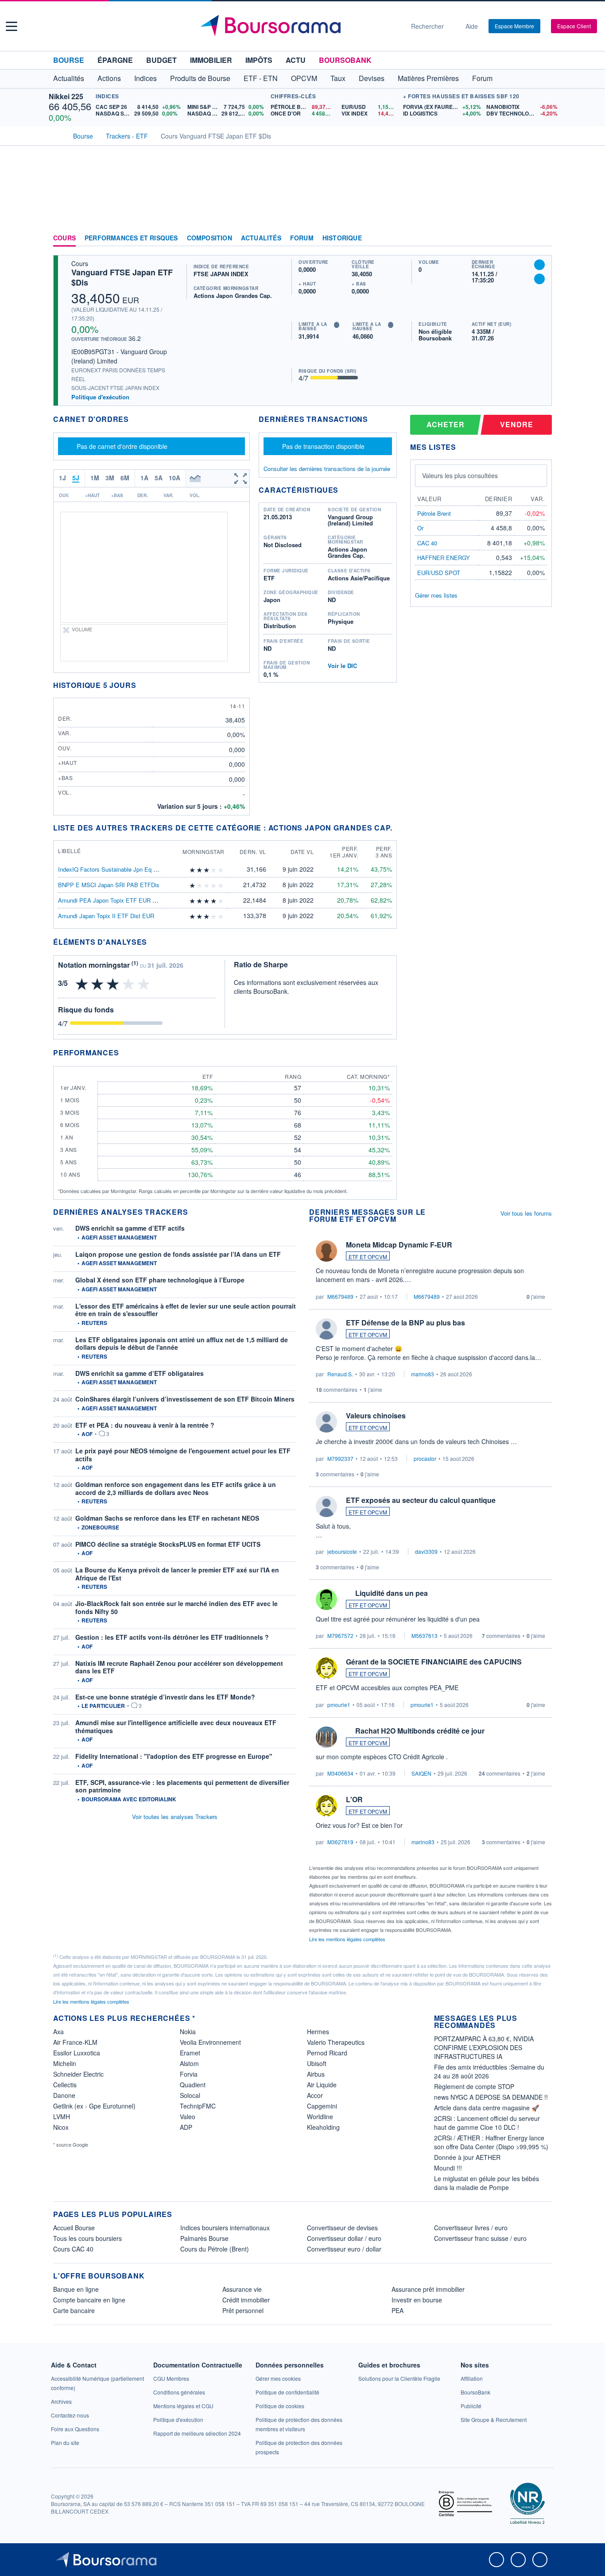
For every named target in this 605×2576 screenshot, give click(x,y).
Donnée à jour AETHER (467, 2157)
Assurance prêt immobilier (428, 2289)
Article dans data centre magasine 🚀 (487, 2108)
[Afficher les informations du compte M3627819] (326, 1806)
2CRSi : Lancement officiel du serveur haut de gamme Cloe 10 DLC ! (487, 2123)
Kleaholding (323, 2127)
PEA (398, 2310)
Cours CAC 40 (73, 2249)
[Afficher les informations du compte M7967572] (326, 1599)
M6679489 (340, 1296)
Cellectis (65, 2085)
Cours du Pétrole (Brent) (215, 2249)
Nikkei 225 (66, 96)
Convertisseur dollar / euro (344, 2238)
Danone (64, 2095)
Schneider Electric (78, 2074)
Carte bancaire (74, 2310)
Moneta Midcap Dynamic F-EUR (399, 1245)
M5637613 (425, 1636)
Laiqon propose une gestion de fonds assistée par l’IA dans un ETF (178, 1254)
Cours (64, 238)
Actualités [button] (69, 78)
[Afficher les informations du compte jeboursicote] (326, 1506)
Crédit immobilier (246, 2300)
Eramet (190, 2053)
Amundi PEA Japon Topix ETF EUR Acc (110, 900)
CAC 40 (427, 543)
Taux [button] (338, 78)
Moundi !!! (448, 2168)
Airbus (316, 2074)
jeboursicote (342, 1551)
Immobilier (211, 60)
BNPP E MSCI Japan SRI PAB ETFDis (109, 885)
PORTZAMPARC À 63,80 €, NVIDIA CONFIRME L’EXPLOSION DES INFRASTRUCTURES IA (484, 2047)
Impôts (259, 60)
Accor (315, 2095)
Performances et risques (131, 238)
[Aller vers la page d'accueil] (299, 26)
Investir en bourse (417, 2300)
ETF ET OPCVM (368, 1257)
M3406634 (340, 1773)
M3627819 (340, 1842)
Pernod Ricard (327, 2053)
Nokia (188, 2031)
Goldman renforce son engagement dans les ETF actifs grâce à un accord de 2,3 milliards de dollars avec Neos (176, 1488)
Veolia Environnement (210, 2042)
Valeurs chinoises (376, 1415)
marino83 (423, 1374)
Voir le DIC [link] (342, 666)
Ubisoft (317, 2063)
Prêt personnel (243, 2310)
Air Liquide (322, 2085)
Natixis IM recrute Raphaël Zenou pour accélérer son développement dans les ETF (179, 1667)
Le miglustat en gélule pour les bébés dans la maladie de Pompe (487, 2183)
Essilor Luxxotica (77, 2053)
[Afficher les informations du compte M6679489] (326, 1251)
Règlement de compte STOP (474, 2086)
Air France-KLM (75, 2042)
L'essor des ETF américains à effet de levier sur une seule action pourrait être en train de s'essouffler (186, 1310)
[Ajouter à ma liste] (539, 279)
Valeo (188, 2116)
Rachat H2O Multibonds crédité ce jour (420, 1731)
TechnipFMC (198, 2106)
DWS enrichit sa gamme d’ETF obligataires (140, 1373)
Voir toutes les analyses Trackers (175, 1817)
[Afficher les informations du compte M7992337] (326, 1422)
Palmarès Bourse (204, 2238)
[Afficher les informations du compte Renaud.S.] (326, 1329)
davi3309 (426, 1551)
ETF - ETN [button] (261, 78)
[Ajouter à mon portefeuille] (539, 265)
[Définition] (337, 325)
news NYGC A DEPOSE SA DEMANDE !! (491, 2097)
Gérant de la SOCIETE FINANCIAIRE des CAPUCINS (434, 1662)
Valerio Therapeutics (336, 2042)
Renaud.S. (340, 1374)
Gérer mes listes (436, 595)
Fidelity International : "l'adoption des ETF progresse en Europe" (174, 1756)
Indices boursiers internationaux (225, 2228)
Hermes (318, 2031)
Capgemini (322, 2106)
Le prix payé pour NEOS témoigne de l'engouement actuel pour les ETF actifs (183, 1455)
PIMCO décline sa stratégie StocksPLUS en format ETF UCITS (168, 1544)
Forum (482, 78)
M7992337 (340, 1458)
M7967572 (340, 1636)
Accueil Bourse (74, 2228)
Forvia (189, 2074)
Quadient (193, 2085)
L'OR (354, 1799)
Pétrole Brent (434, 513)
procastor (425, 1458)
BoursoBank (345, 60)
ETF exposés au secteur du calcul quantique (421, 1500)
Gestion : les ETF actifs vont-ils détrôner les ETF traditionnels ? (172, 1637)
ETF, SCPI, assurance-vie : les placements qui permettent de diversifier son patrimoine (182, 1786)
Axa (58, 2031)
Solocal (190, 2095)
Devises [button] (372, 78)
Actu (296, 60)
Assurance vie (242, 2289)
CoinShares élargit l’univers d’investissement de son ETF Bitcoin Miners (185, 1399)
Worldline (320, 2116)
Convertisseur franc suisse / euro (480, 2238)
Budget (161, 60)
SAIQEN (421, 1773)
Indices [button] (145, 78)
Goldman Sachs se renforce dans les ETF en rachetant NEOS (167, 1518)
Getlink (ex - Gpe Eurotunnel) (94, 2106)
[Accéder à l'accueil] (57, 135)
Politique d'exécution (100, 397)
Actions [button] (109, 78)
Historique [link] (342, 238)
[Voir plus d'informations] (153, 942)
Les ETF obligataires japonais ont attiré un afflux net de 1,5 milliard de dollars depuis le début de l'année (182, 1344)
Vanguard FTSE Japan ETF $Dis (122, 277)
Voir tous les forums (526, 1213)
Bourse (69, 60)
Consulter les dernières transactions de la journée (327, 469)
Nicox (61, 2127)
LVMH (62, 2116)
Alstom (189, 2063)
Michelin (65, 2063)
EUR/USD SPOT (439, 573)
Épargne (115, 60)
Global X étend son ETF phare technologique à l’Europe (160, 1280)
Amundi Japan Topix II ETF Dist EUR (106, 916)
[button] (12, 26)
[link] (61, 2401)
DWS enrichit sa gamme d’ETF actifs (130, 1228)
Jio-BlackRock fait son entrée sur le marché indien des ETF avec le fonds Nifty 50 (176, 1607)
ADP (186, 2127)
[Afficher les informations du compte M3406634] (326, 1737)
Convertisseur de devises (342, 2228)
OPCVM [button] (304, 78)
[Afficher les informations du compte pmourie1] (326, 1668)
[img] (221, 870)
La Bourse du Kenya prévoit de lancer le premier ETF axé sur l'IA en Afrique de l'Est (177, 1574)
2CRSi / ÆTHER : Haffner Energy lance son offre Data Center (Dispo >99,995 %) (491, 2142)
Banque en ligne (76, 2289)
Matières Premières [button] (428, 78)
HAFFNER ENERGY (444, 558)
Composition (209, 238)
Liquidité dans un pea (392, 1593)
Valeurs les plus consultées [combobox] (460, 475)
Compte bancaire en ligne (89, 2300)
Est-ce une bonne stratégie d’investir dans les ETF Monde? (165, 1697)
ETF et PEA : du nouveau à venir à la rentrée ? (145, 1425)
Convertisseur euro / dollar (344, 2249)
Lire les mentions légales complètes (348, 1939)
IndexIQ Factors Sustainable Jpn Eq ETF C (114, 869)
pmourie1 (339, 1705)
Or (420, 528)
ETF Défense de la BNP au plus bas (405, 1323)
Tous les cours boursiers (87, 2238)
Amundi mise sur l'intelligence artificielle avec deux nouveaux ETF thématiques (176, 1726)
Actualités (261, 238)
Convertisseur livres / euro (471, 2228)
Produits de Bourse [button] (200, 78)
